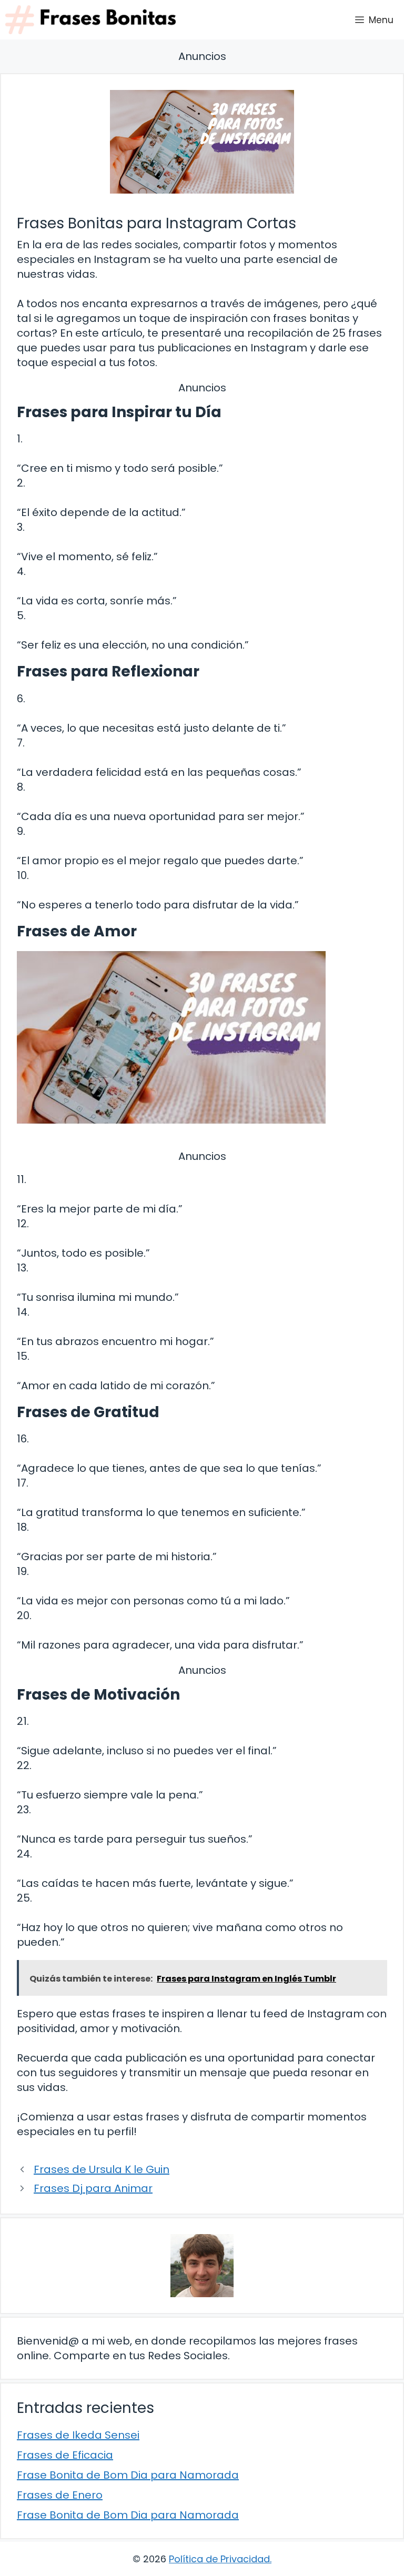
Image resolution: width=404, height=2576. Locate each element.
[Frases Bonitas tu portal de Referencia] (90, 20)
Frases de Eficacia (65, 2455)
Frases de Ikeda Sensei (78, 2435)
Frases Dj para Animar (93, 2188)
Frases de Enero (60, 2495)
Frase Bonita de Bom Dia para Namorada (128, 2475)
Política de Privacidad (219, 2559)
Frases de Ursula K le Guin (102, 2169)
